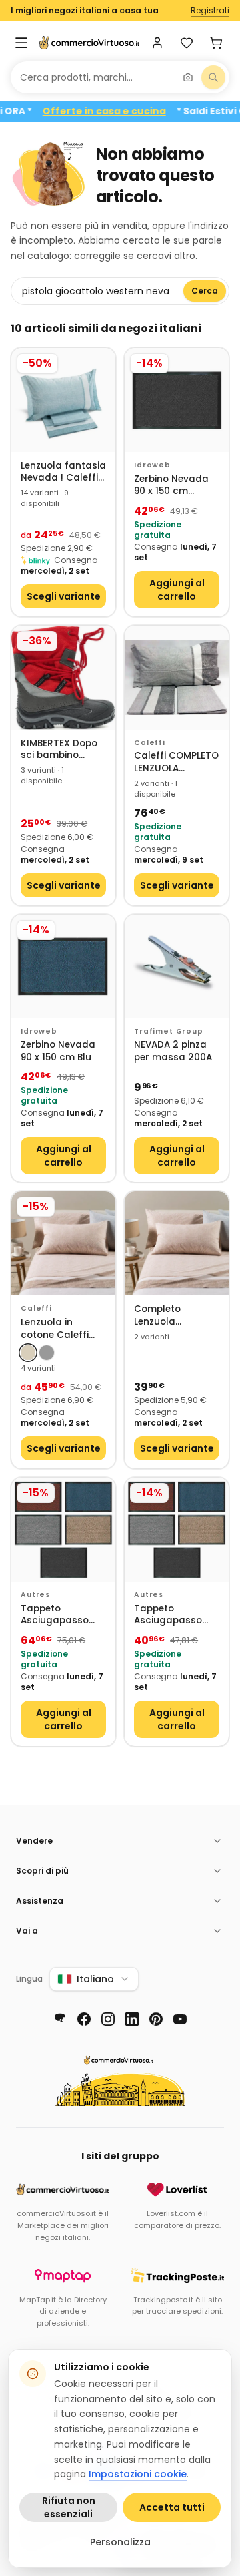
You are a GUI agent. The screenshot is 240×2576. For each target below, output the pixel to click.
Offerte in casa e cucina (124, 111)
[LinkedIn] (132, 2019)
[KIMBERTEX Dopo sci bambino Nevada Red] (63, 678)
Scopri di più (42, 1871)
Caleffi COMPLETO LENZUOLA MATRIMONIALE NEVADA (176, 762)
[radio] (28, 1353)
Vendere (34, 1841)
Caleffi (150, 743)
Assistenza (40, 1901)
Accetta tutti (172, 2507)
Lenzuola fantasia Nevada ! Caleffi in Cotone (63, 472)
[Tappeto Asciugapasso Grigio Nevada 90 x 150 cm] (177, 1530)
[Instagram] (108, 2019)
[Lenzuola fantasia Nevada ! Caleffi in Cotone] (63, 400)
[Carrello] (216, 43)
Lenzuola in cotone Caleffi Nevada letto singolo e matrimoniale (55, 1329)
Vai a (27, 1931)
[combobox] (94, 77)
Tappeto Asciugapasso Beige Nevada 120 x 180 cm (62, 1615)
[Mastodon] (60, 2019)
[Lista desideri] (187, 43)
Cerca (205, 291)
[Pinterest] (156, 2019)
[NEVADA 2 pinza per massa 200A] (177, 966)
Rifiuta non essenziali (69, 2507)
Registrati (210, 11)
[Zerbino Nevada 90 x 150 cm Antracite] (177, 400)
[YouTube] (180, 2019)
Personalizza (120, 2542)
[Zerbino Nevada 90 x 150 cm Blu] (63, 966)
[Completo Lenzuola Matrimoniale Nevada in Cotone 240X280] (177, 1243)
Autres (35, 1595)
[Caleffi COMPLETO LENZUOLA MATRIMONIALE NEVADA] (177, 678)
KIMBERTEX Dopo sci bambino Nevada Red (59, 750)
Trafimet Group (169, 1031)
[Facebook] (84, 2019)
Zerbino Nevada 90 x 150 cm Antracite (171, 486)
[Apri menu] (21, 43)
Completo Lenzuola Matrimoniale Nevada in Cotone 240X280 (177, 1316)
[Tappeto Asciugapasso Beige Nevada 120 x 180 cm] (63, 1530)
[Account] (157, 43)
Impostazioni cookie (138, 2474)
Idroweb (152, 465)
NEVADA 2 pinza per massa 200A (173, 1051)
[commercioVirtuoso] (89, 43)
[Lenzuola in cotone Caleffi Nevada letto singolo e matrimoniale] (63, 1243)
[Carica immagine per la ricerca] (188, 77)
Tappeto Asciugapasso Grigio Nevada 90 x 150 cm (175, 1615)
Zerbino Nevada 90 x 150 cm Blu (58, 1051)
